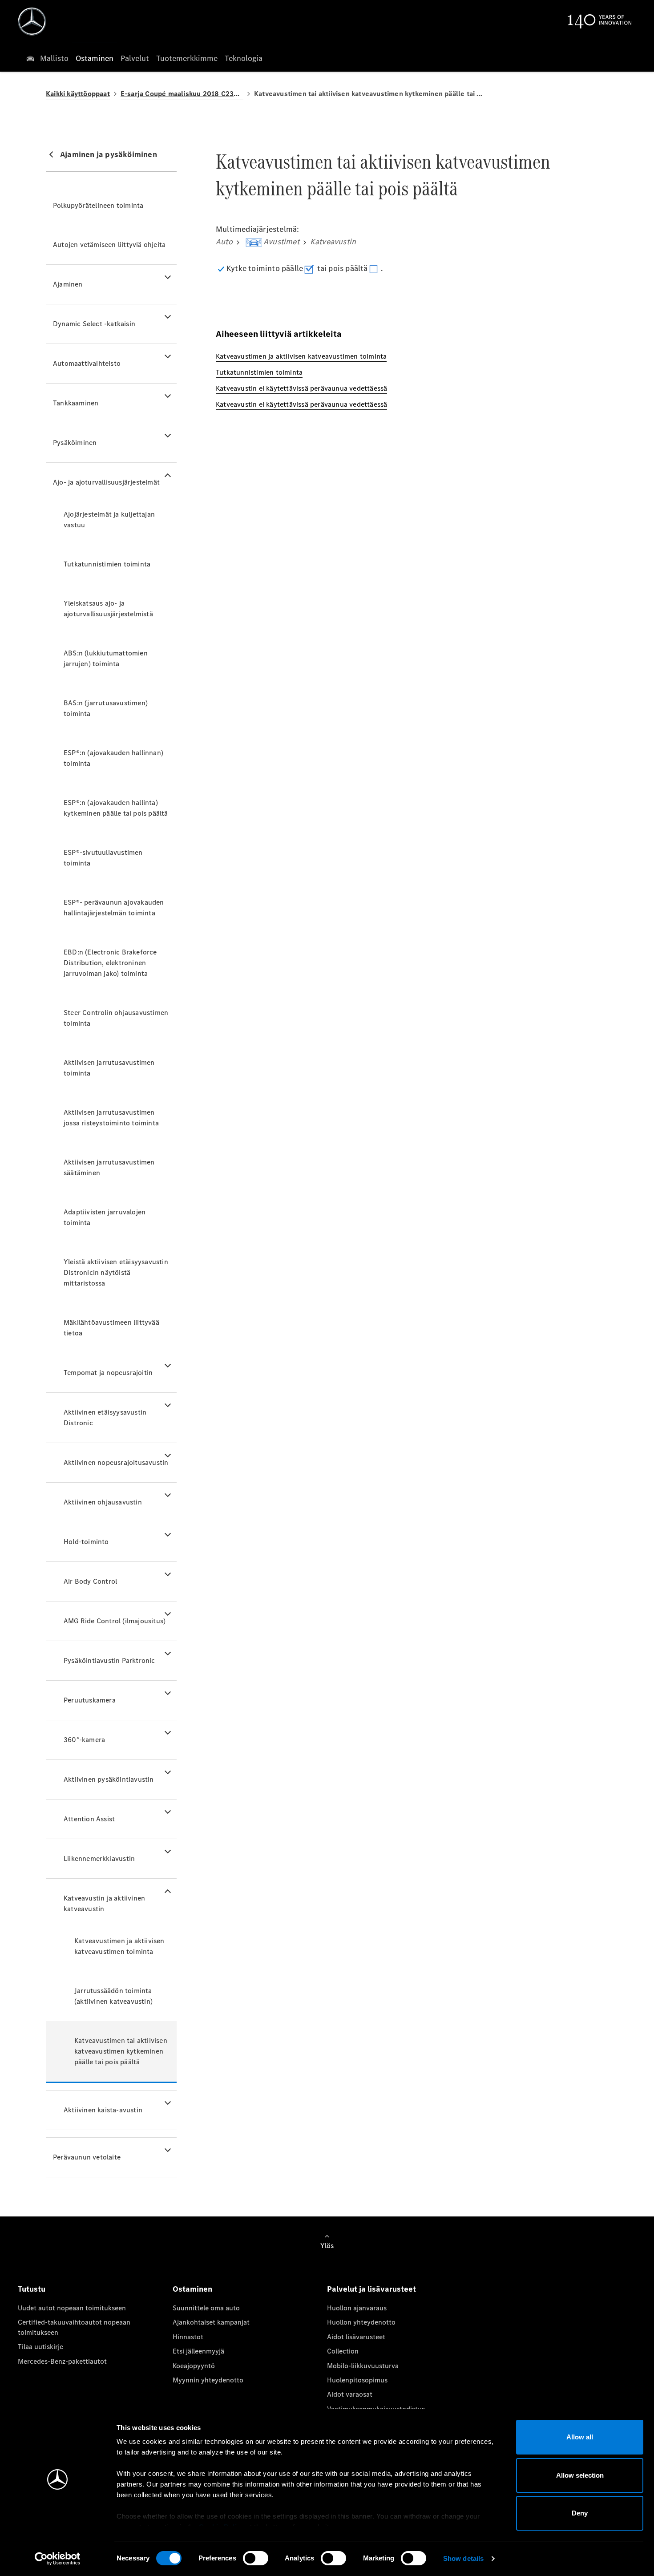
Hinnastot (188, 2337)
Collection (343, 2351)
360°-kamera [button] (84, 1740)
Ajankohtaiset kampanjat (211, 2322)
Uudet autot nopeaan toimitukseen (72, 2308)
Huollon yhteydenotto (361, 2322)
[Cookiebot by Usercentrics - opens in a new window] (58, 2559)
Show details (463, 2558)
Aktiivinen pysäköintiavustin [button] (109, 1779)
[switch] (256, 2558)
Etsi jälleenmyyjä (198, 2351)
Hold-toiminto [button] (86, 1542)
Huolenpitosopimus (357, 2380)
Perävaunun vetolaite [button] (87, 2157)
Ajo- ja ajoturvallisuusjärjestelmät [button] (106, 482)
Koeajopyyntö (194, 2366)
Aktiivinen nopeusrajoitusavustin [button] (116, 1462)
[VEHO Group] (32, 21)
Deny (580, 2513)
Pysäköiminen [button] (75, 443)
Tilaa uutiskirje (40, 2347)
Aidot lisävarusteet (356, 2337)
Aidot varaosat (350, 2394)
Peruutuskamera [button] (90, 1700)
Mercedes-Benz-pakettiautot (62, 2361)
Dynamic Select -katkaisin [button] (94, 324)
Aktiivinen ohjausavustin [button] (103, 1502)
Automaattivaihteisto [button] (87, 363)
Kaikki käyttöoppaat (78, 94)
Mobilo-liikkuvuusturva (363, 2366)
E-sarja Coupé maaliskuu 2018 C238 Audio (182, 94)
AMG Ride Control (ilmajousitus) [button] (115, 1621)
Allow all (580, 2437)
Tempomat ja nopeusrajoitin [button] (108, 1373)
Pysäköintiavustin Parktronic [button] (109, 1660)
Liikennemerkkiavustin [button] (99, 1858)
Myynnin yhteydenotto (208, 2380)
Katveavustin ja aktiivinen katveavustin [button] (104, 1903)
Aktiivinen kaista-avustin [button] (103, 2110)
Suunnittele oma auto (206, 2308)
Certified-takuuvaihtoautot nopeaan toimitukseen (74, 2327)
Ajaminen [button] (68, 284)
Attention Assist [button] (89, 1819)
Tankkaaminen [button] (76, 403)
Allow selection (580, 2475)
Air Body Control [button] (90, 1581)
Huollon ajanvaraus (357, 2308)
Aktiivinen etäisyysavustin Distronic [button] (105, 1417)
